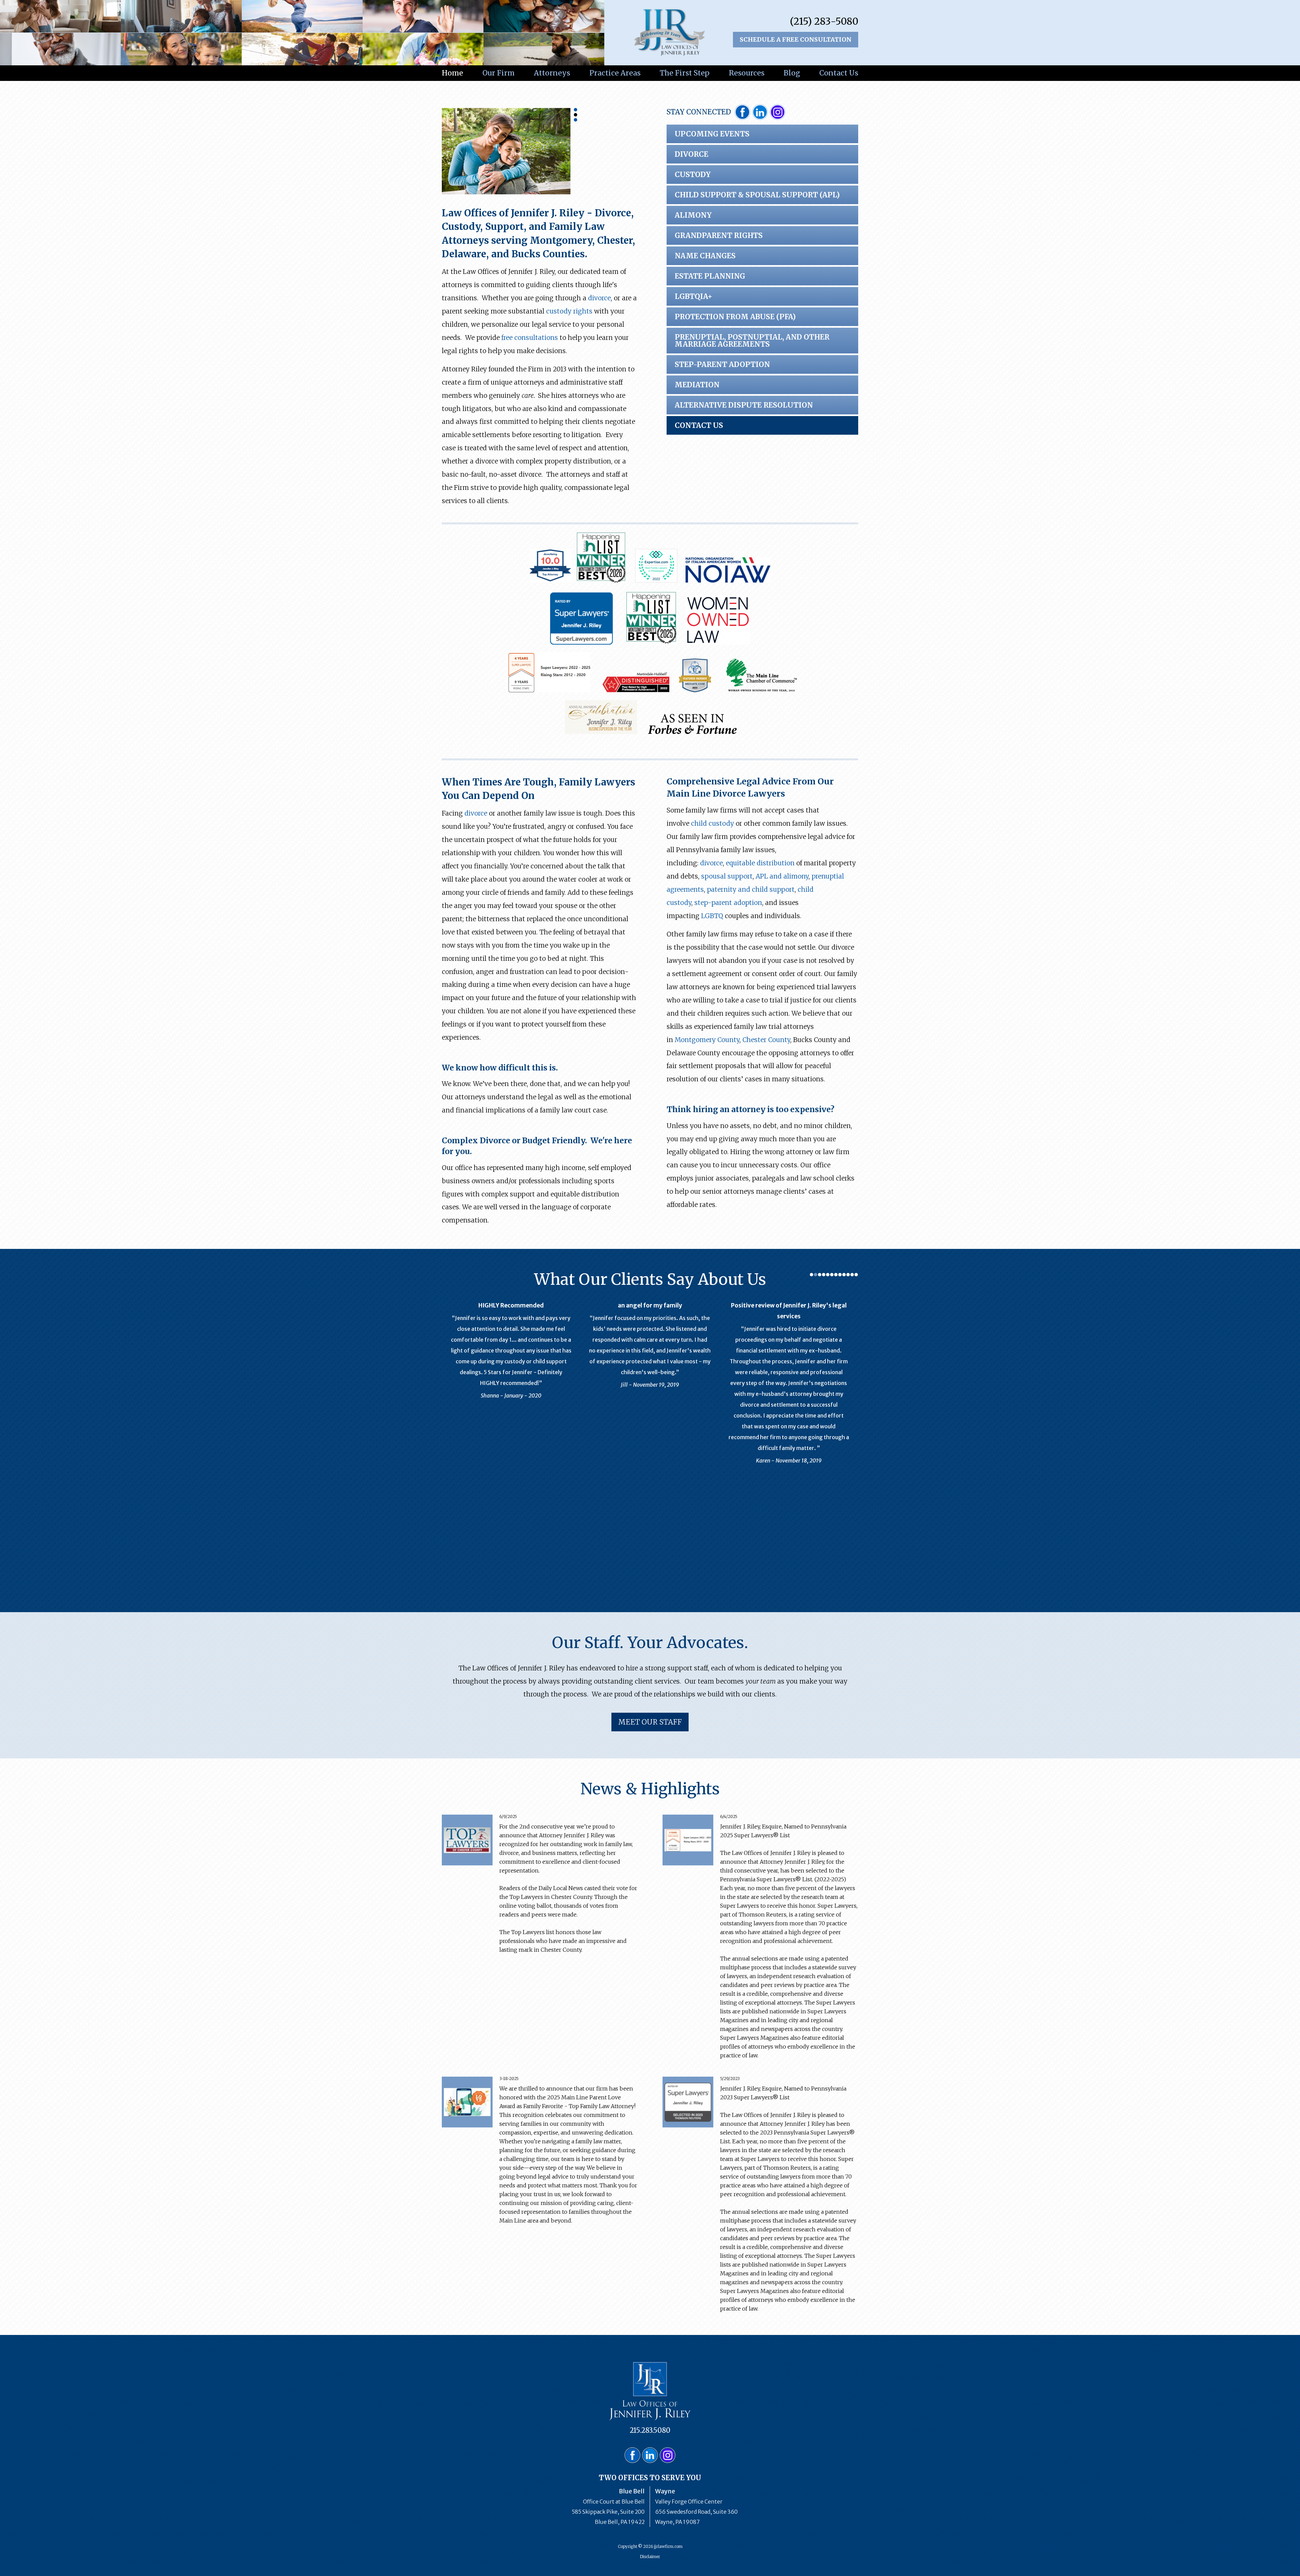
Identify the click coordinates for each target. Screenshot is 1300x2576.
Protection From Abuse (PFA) (735, 317)
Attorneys (552, 73)
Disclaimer (650, 2557)
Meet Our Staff (650, 1722)
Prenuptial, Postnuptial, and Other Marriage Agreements (752, 341)
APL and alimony (782, 876)
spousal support (727, 876)
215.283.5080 (650, 2430)
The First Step (685, 73)
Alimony (693, 215)
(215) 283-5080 (824, 21)
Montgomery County (707, 1040)
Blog (792, 73)
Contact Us (839, 73)
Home (452, 73)
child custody (712, 823)
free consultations (530, 338)
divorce (599, 298)
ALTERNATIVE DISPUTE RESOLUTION (744, 405)
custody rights (569, 311)
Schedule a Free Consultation (796, 39)
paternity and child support (751, 889)
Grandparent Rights (719, 235)
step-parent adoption (728, 903)
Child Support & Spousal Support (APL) (757, 195)
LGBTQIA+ (694, 296)
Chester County (766, 1040)
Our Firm (499, 73)
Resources (747, 73)
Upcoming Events (712, 134)
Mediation (697, 385)
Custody (693, 175)
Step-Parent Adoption (722, 364)
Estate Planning (710, 276)
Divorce (691, 154)
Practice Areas (615, 73)
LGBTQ (712, 916)
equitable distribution (760, 863)
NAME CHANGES (705, 256)
